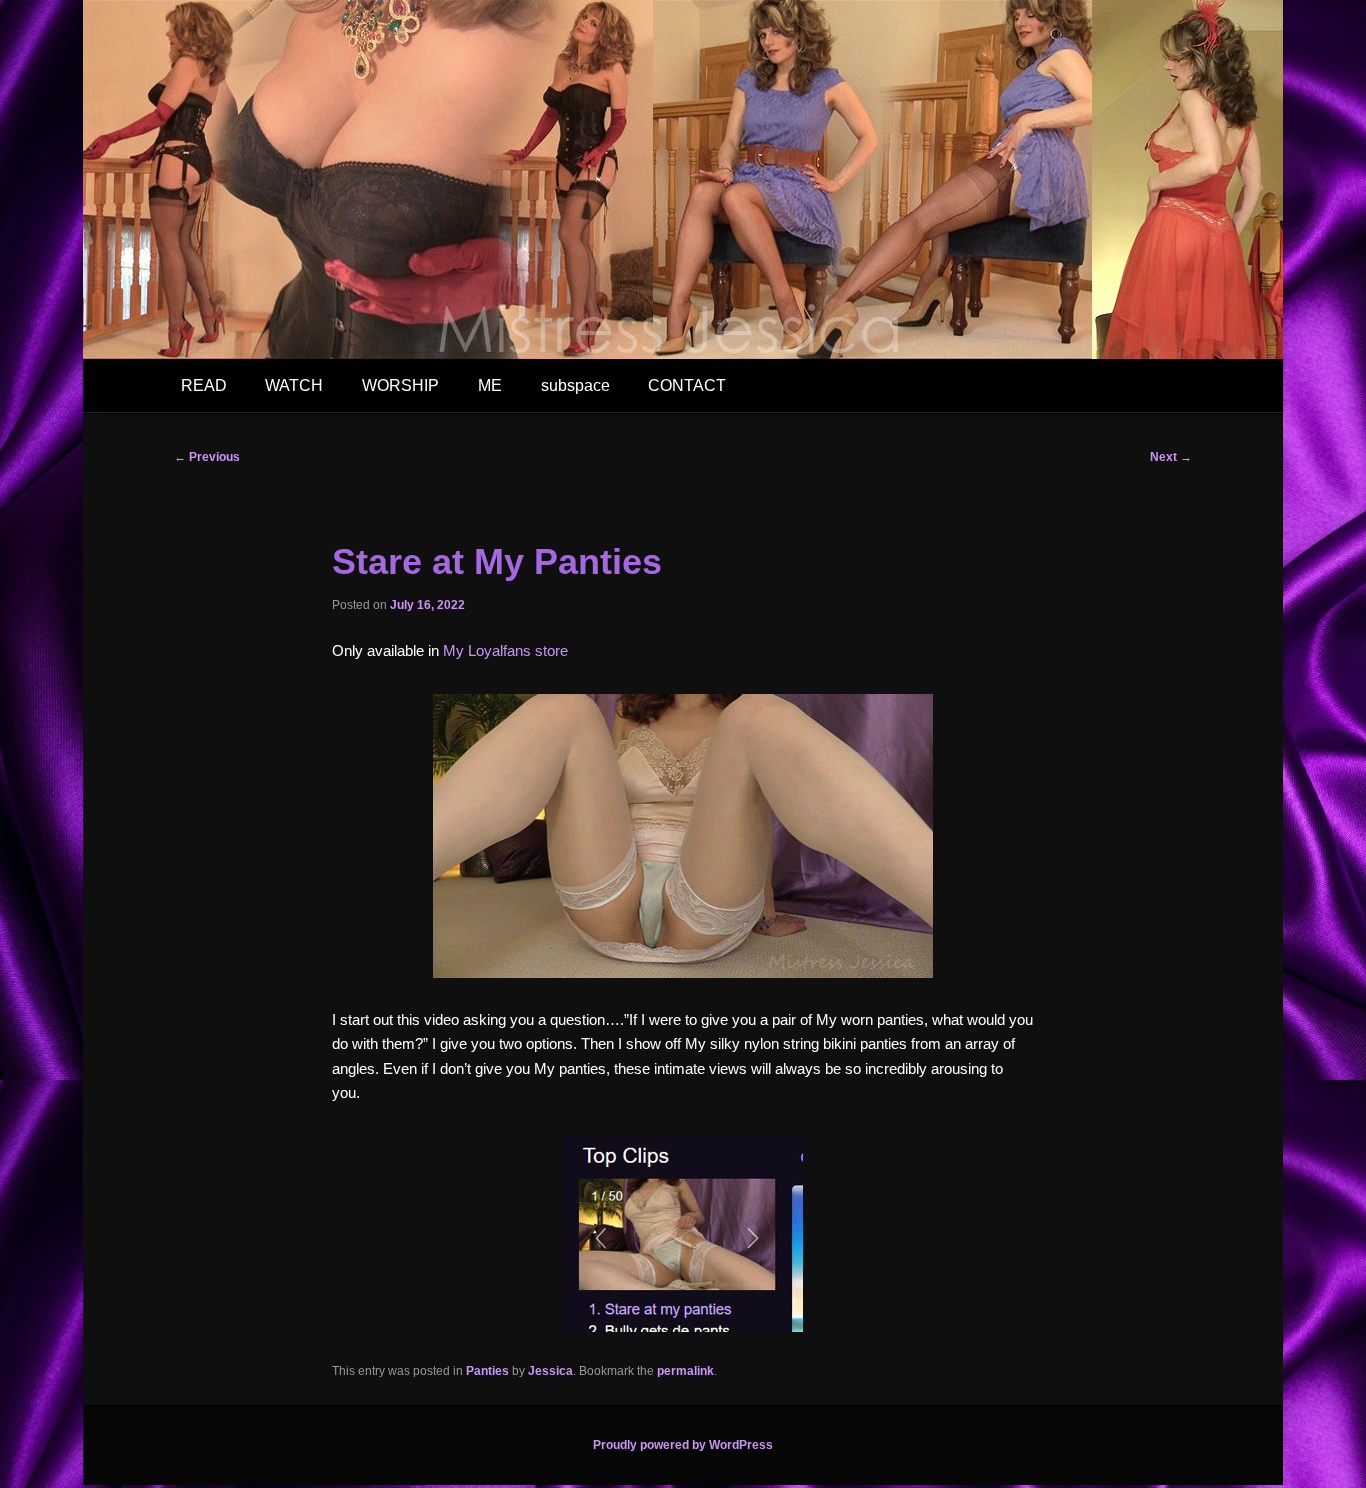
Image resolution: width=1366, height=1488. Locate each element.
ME (490, 385)
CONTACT (687, 385)
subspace (575, 385)
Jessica (550, 1371)
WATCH (294, 385)
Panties (487, 1371)
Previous (207, 457)
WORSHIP (400, 385)
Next (1171, 457)
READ (204, 385)
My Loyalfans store (505, 650)
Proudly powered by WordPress (683, 1445)
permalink (685, 1371)
